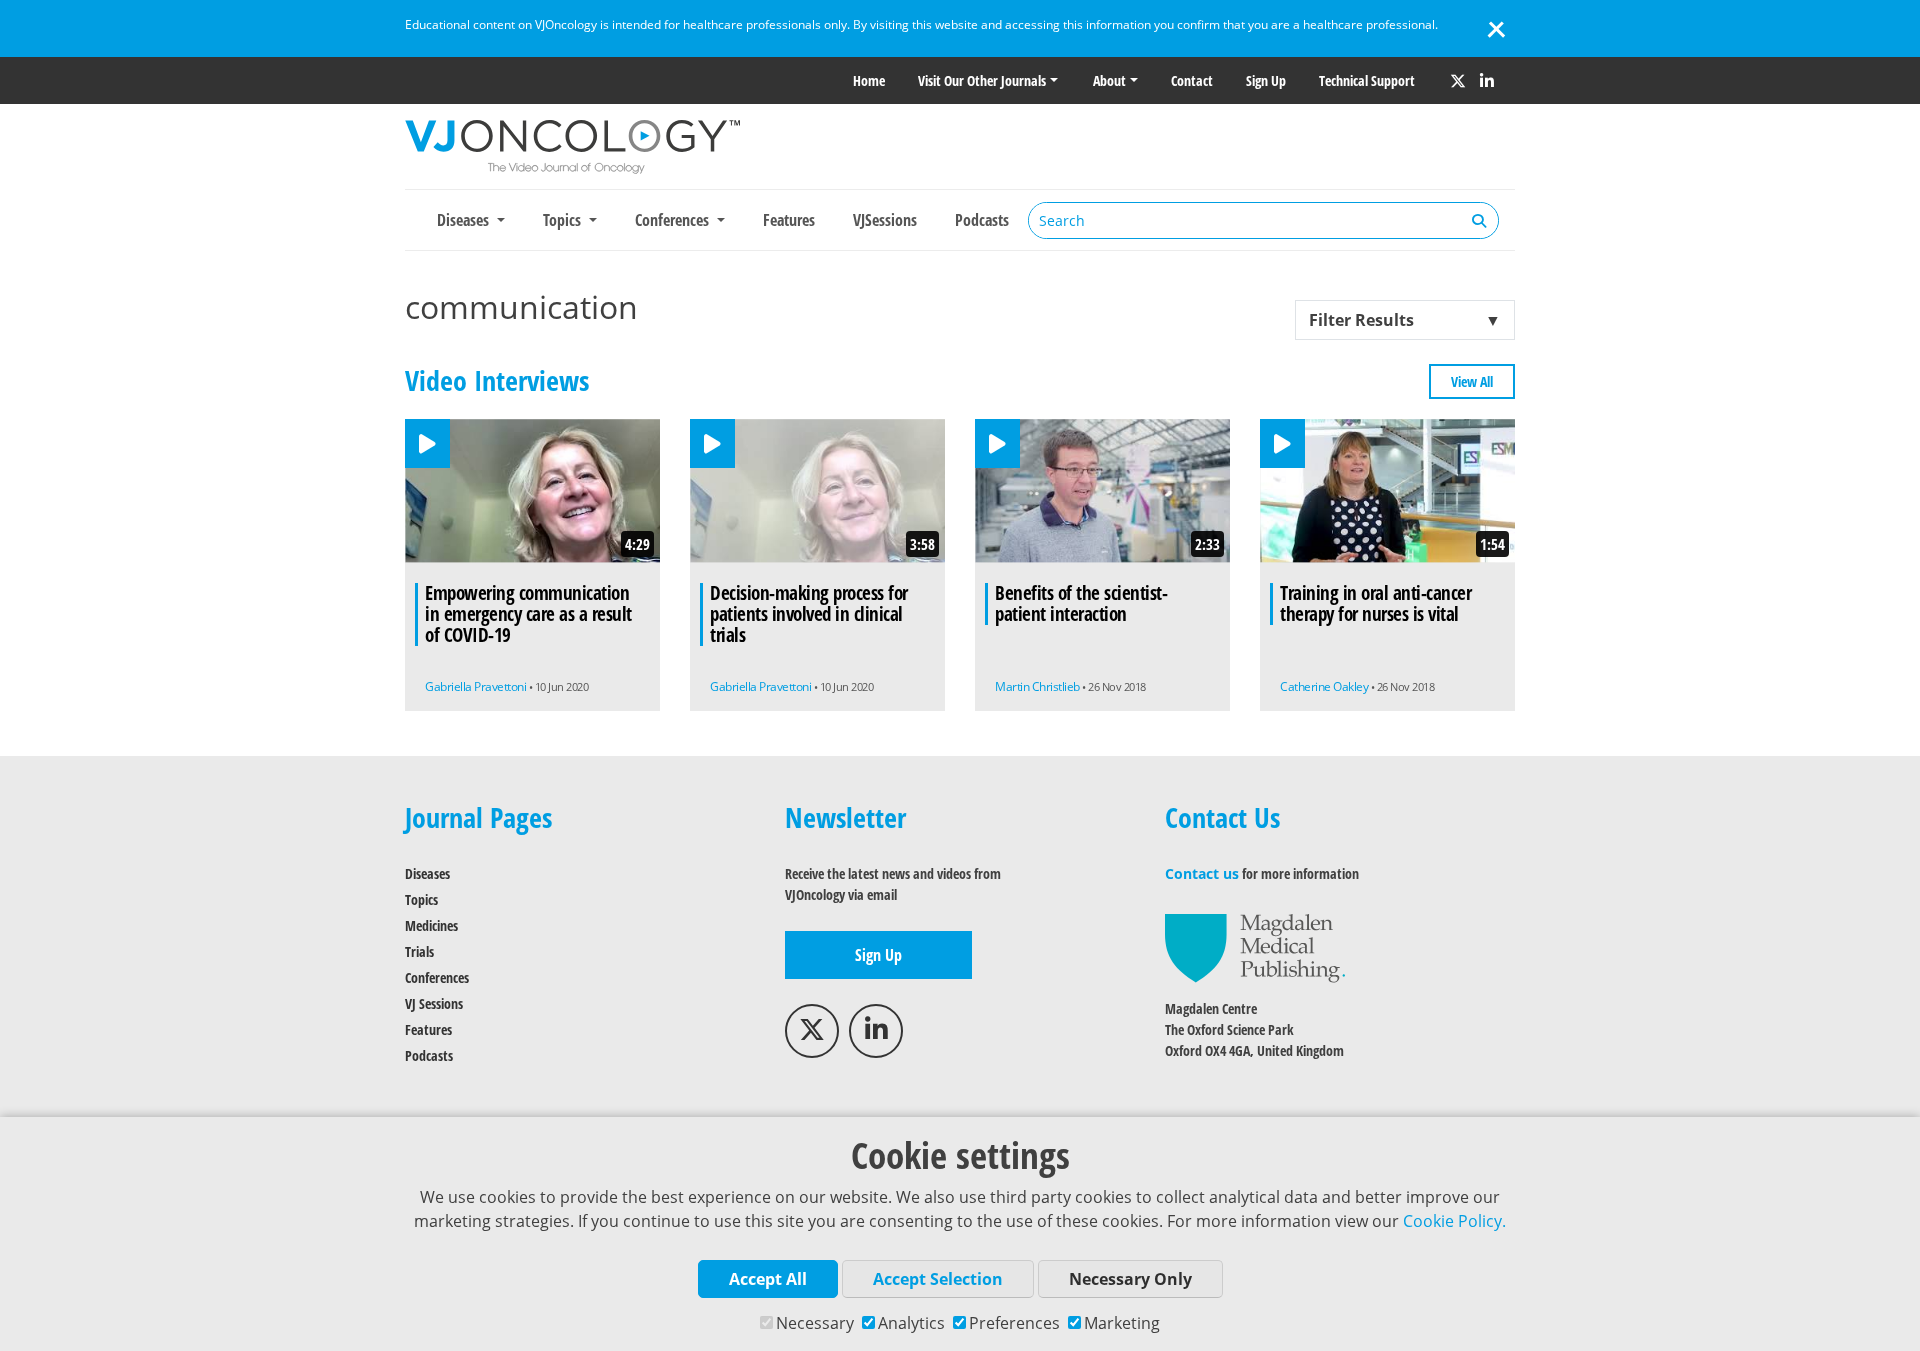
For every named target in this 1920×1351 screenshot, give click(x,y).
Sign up (1266, 80)
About (1109, 80)
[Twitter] (1458, 81)
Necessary (815, 1323)
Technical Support (1367, 80)
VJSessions (885, 220)
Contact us (1202, 873)
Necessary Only (1130, 1279)
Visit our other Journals (982, 80)
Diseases (427, 873)
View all (1472, 381)
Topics (421, 899)
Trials (419, 951)
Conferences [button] (674, 220)
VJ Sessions (434, 1003)
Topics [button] (564, 220)
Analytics (911, 1323)
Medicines (431, 925)
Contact (1192, 80)
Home (869, 80)
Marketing (1122, 1323)
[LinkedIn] (1487, 81)
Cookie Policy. (1454, 1221)
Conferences (437, 977)
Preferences (1014, 1323)
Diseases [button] (465, 220)
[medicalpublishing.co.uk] (1255, 946)
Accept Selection (938, 1279)
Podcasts (982, 220)
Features (789, 220)
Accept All (768, 1279)
